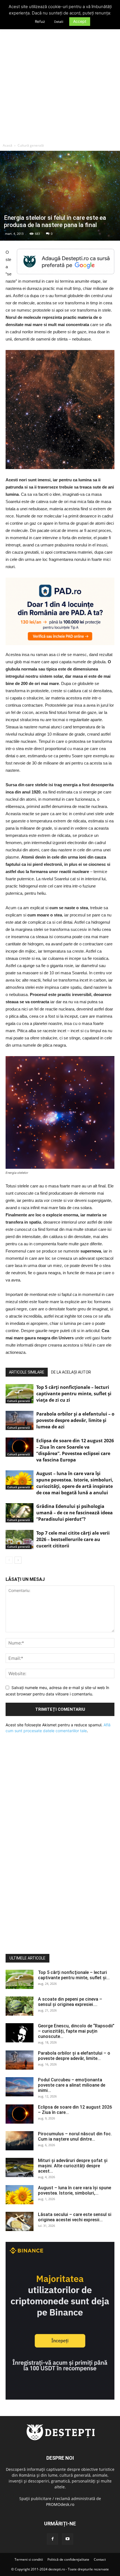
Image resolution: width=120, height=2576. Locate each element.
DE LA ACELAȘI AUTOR (71, 1372)
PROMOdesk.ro (60, 2504)
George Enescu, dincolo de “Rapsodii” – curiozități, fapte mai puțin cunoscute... (76, 2031)
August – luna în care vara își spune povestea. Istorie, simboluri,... (75, 2190)
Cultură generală (31, 145)
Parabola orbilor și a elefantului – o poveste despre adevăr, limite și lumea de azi (75, 1420)
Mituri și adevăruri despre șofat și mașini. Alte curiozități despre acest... (73, 2166)
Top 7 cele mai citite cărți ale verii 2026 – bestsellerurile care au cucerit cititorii (73, 1539)
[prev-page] (9, 1560)
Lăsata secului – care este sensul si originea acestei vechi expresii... (75, 2217)
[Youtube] (68, 2539)
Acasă (8, 145)
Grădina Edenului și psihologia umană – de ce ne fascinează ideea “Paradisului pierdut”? (75, 1513)
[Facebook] (52, 2539)
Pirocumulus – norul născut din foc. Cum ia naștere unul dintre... (75, 2136)
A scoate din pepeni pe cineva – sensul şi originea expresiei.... (70, 2002)
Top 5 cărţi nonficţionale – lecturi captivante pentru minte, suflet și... (74, 1975)
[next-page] (18, 1560)
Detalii (59, 22)
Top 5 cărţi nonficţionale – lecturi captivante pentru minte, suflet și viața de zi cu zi (74, 1394)
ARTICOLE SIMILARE (27, 1372)
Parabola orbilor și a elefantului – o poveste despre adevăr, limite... (74, 2056)
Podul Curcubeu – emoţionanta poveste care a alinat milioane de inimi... (72, 2085)
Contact (100, 2559)
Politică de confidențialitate (68, 2559)
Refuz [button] (40, 21)
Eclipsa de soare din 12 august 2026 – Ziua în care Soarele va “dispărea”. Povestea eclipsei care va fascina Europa (75, 1450)
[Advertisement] (60, 78)
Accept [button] (80, 21)
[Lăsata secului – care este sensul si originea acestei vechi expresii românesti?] (20, 2221)
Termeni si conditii (29, 2559)
